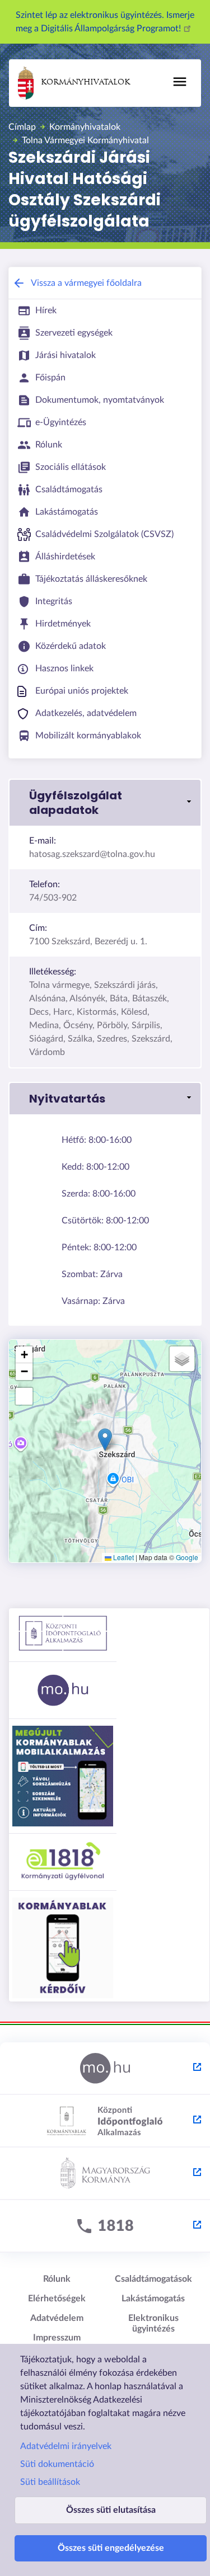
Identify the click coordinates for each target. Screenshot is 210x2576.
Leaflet (123, 1557)
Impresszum (57, 2338)
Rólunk (57, 2279)
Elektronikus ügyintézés (153, 2323)
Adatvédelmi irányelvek (66, 2446)
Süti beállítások (50, 2482)
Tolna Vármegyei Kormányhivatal (85, 140)
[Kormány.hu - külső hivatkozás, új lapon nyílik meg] (105, 2174)
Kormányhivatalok (85, 83)
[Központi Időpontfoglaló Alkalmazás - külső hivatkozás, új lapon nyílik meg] (105, 2121)
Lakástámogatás (153, 2299)
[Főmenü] (180, 82)
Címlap (22, 127)
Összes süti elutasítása (111, 2510)
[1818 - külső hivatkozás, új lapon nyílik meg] (105, 2226)
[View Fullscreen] (24, 1396)
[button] (105, 803)
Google (187, 1557)
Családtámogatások (153, 2279)
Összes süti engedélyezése (111, 2548)
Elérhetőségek (57, 2299)
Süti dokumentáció (57, 2464)
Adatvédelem (57, 2318)
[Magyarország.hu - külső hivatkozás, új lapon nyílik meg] (105, 2069)
